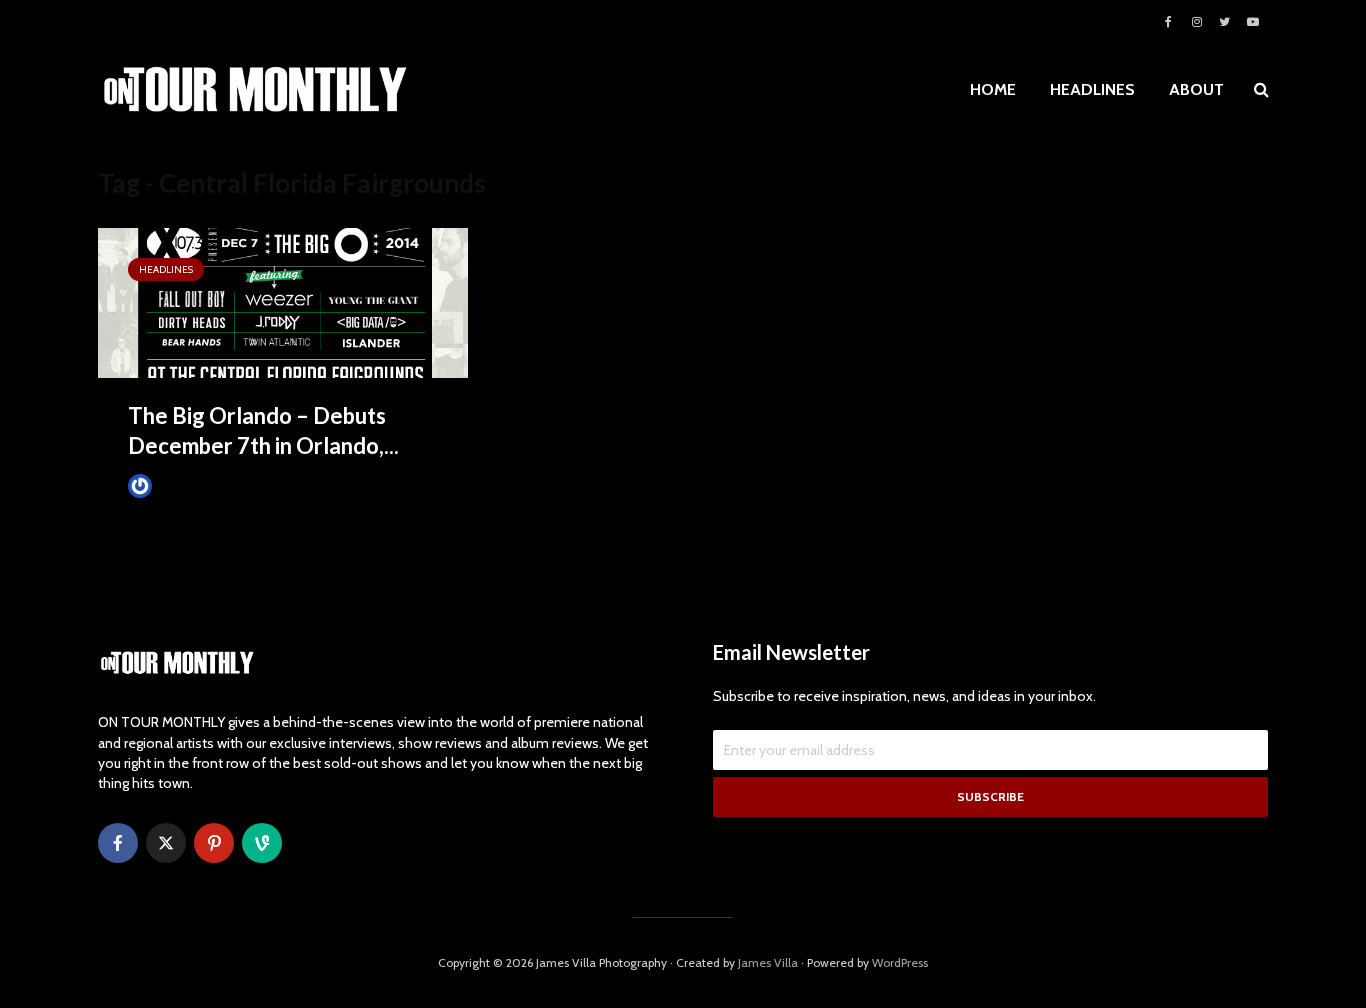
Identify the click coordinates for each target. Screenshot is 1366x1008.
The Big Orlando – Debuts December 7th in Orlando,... (263, 430)
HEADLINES (1092, 89)
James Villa (187, 485)
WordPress (900, 962)
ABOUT (1196, 89)
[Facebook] (118, 843)
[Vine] (262, 843)
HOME (993, 89)
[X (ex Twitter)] (166, 843)
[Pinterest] (214, 843)
